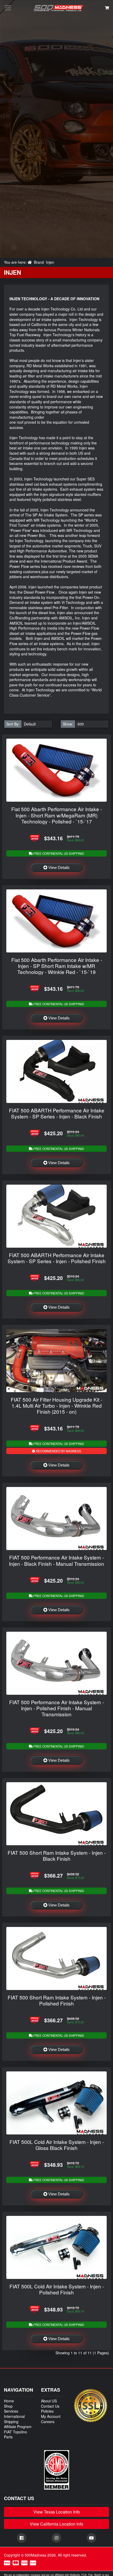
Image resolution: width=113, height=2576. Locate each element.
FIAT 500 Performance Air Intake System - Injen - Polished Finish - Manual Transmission (56, 1708)
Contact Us (50, 2406)
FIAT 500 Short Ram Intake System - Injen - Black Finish (57, 1855)
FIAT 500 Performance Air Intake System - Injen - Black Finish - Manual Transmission (56, 1560)
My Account (51, 2416)
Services (11, 2411)
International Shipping (14, 2419)
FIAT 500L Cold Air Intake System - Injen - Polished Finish (57, 2289)
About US (49, 2401)
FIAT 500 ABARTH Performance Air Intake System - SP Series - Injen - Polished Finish (57, 1258)
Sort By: (13, 724)
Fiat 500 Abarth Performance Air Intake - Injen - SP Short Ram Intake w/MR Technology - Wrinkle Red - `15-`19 (57, 966)
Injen (50, 262)
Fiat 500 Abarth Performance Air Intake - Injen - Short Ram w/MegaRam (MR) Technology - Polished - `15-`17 (57, 815)
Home (9, 2401)
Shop (8, 2406)
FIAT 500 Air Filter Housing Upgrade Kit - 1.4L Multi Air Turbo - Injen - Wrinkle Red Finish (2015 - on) (56, 1405)
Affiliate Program (18, 2427)
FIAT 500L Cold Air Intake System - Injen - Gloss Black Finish (57, 2145)
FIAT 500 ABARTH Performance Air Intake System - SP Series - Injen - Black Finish (57, 1113)
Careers (48, 2422)
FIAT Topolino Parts (16, 2434)
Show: (68, 724)
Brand (39, 262)
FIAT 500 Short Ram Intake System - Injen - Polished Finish (57, 2000)
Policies (47, 2411)
